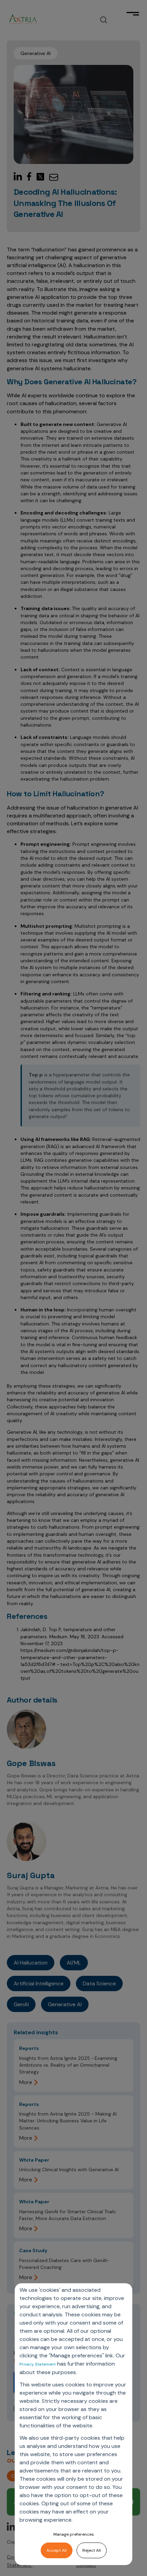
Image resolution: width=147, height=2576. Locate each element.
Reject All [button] (92, 2550)
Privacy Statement (38, 2364)
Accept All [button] (57, 2550)
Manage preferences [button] (74, 2534)
